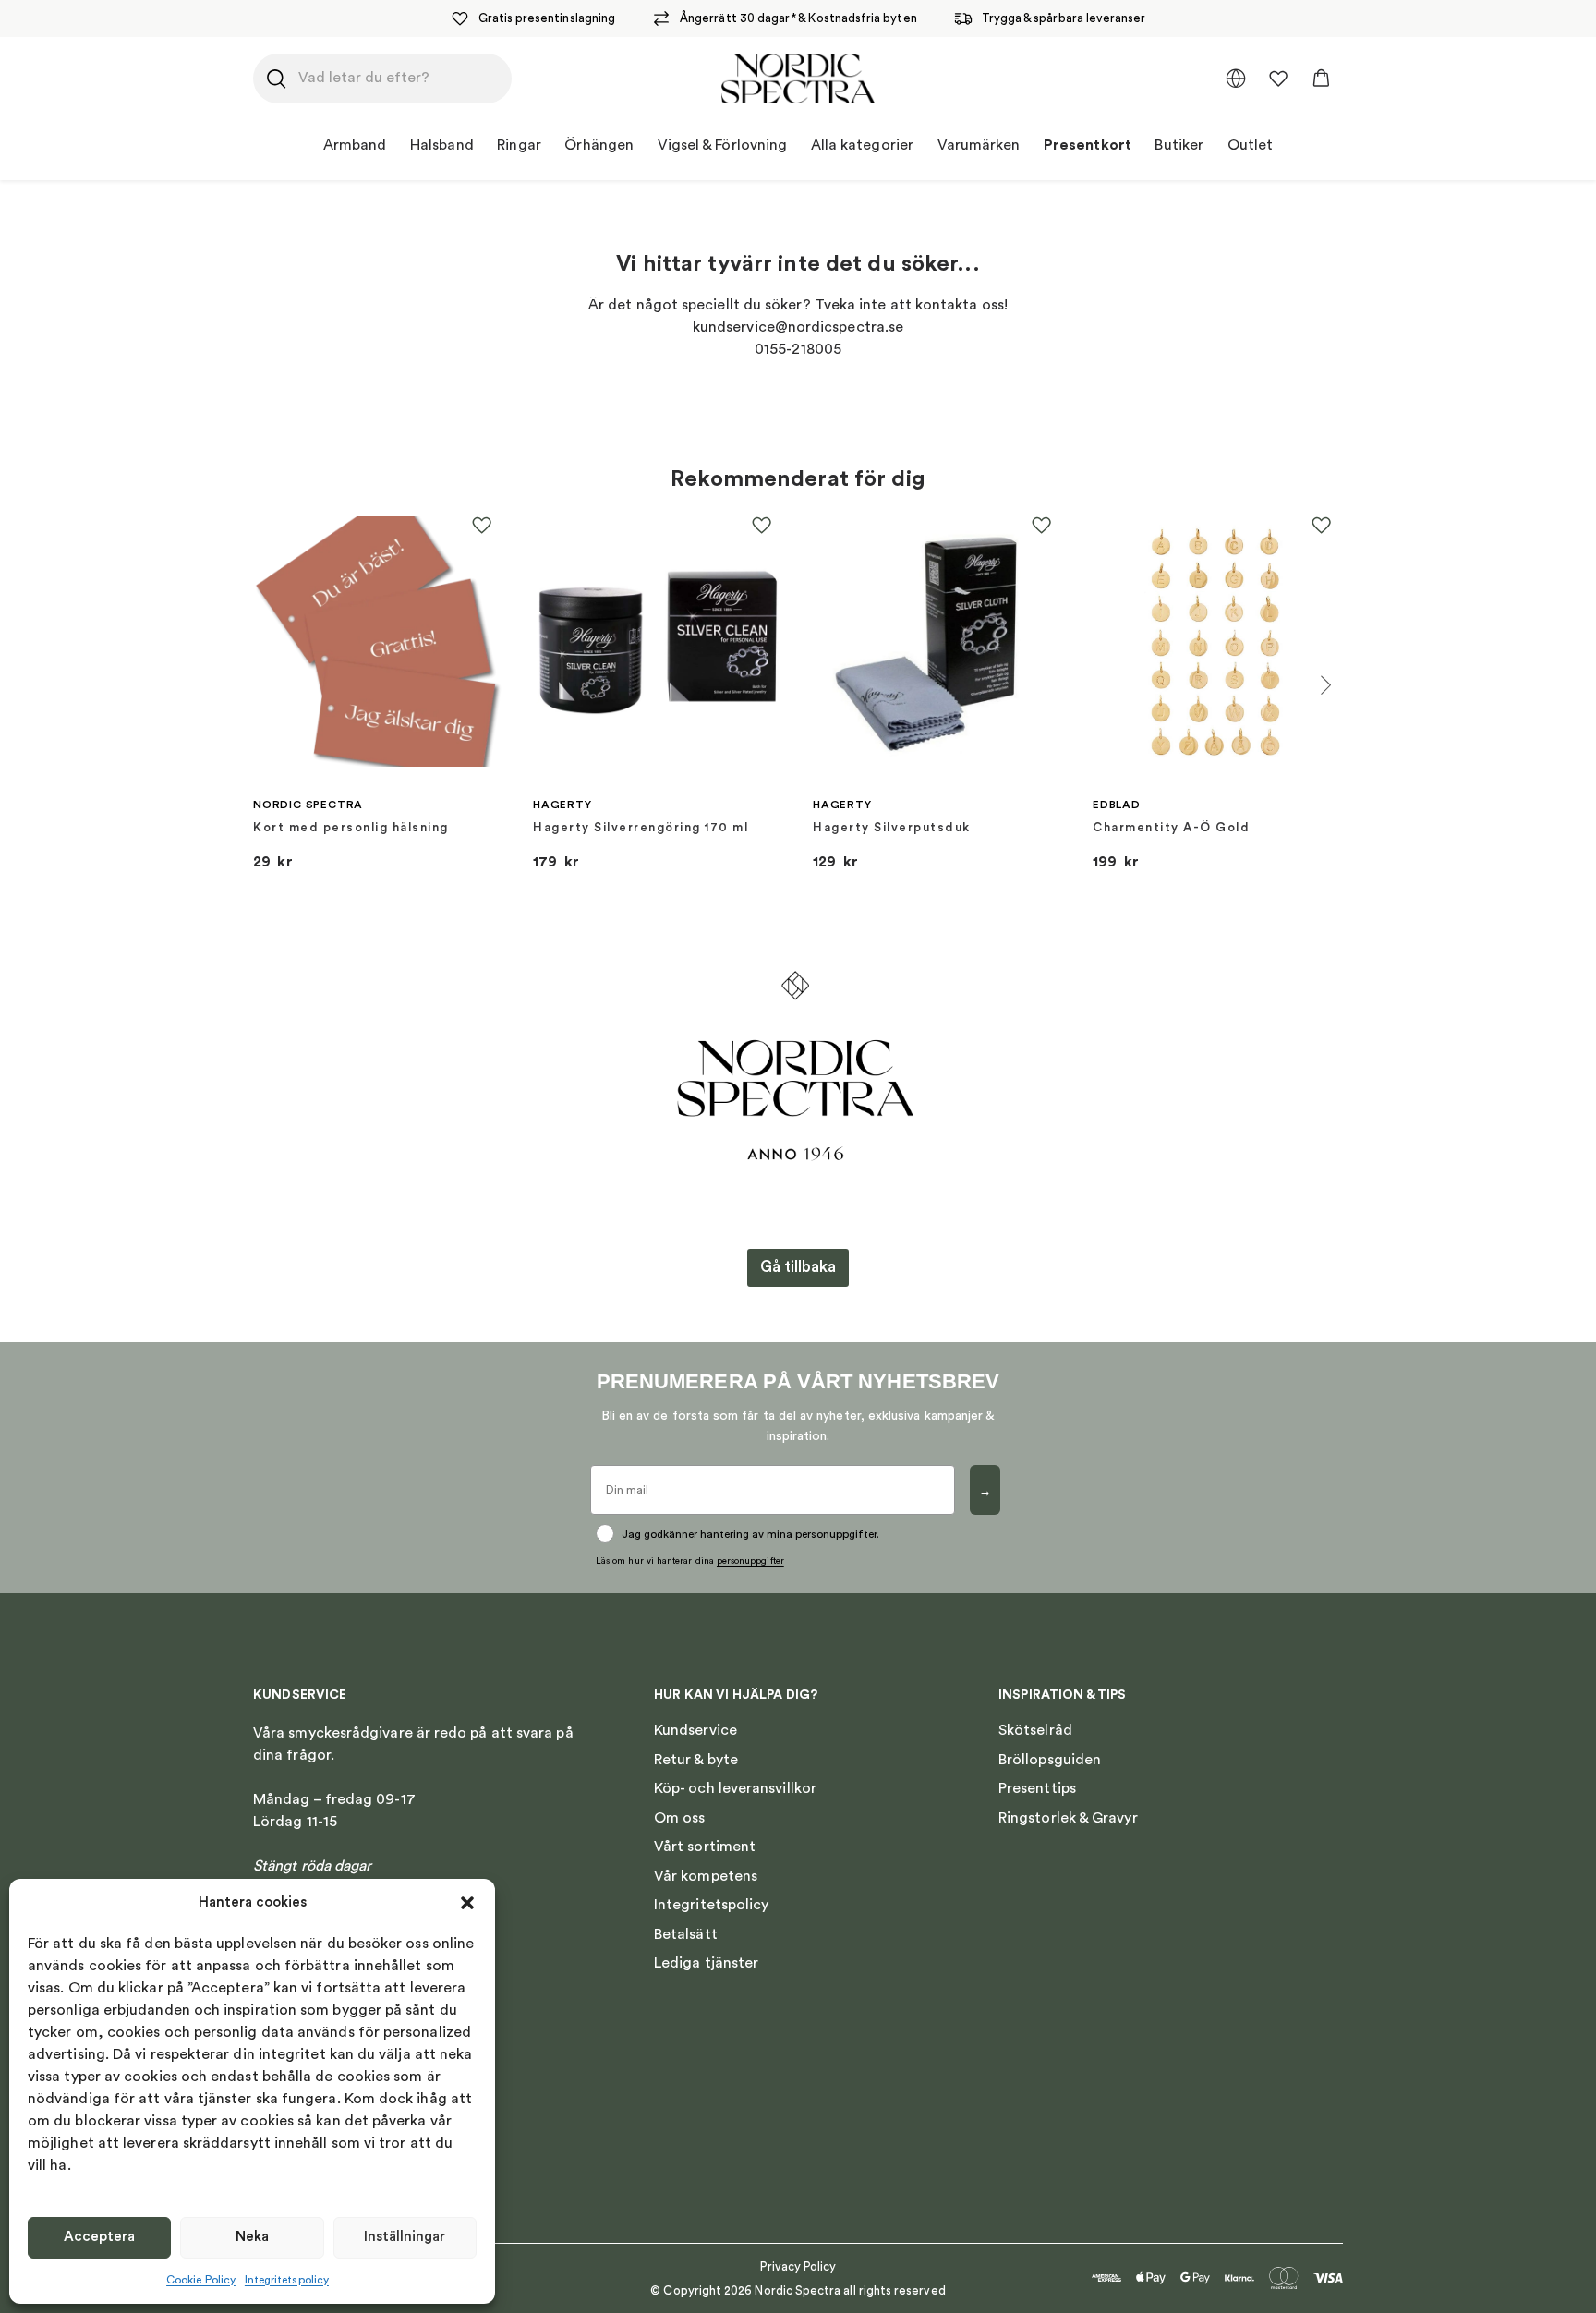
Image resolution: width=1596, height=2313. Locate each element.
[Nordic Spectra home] (798, 79)
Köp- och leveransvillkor (735, 1788)
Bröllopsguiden (1050, 1760)
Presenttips (1037, 1788)
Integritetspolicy (287, 2280)
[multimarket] (1236, 79)
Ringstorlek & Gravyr (1068, 1818)
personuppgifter (750, 1561)
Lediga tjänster (706, 1963)
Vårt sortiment (705, 1847)
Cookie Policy (201, 2280)
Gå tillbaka (798, 1267)
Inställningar (405, 2237)
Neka (252, 2237)
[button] (467, 1903)
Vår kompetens (706, 1876)
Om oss (679, 1818)
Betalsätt (686, 1934)
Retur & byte (696, 1760)
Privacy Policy (798, 2266)
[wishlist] (1278, 79)
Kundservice (695, 1730)
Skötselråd (1035, 1730)
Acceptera (99, 2237)
